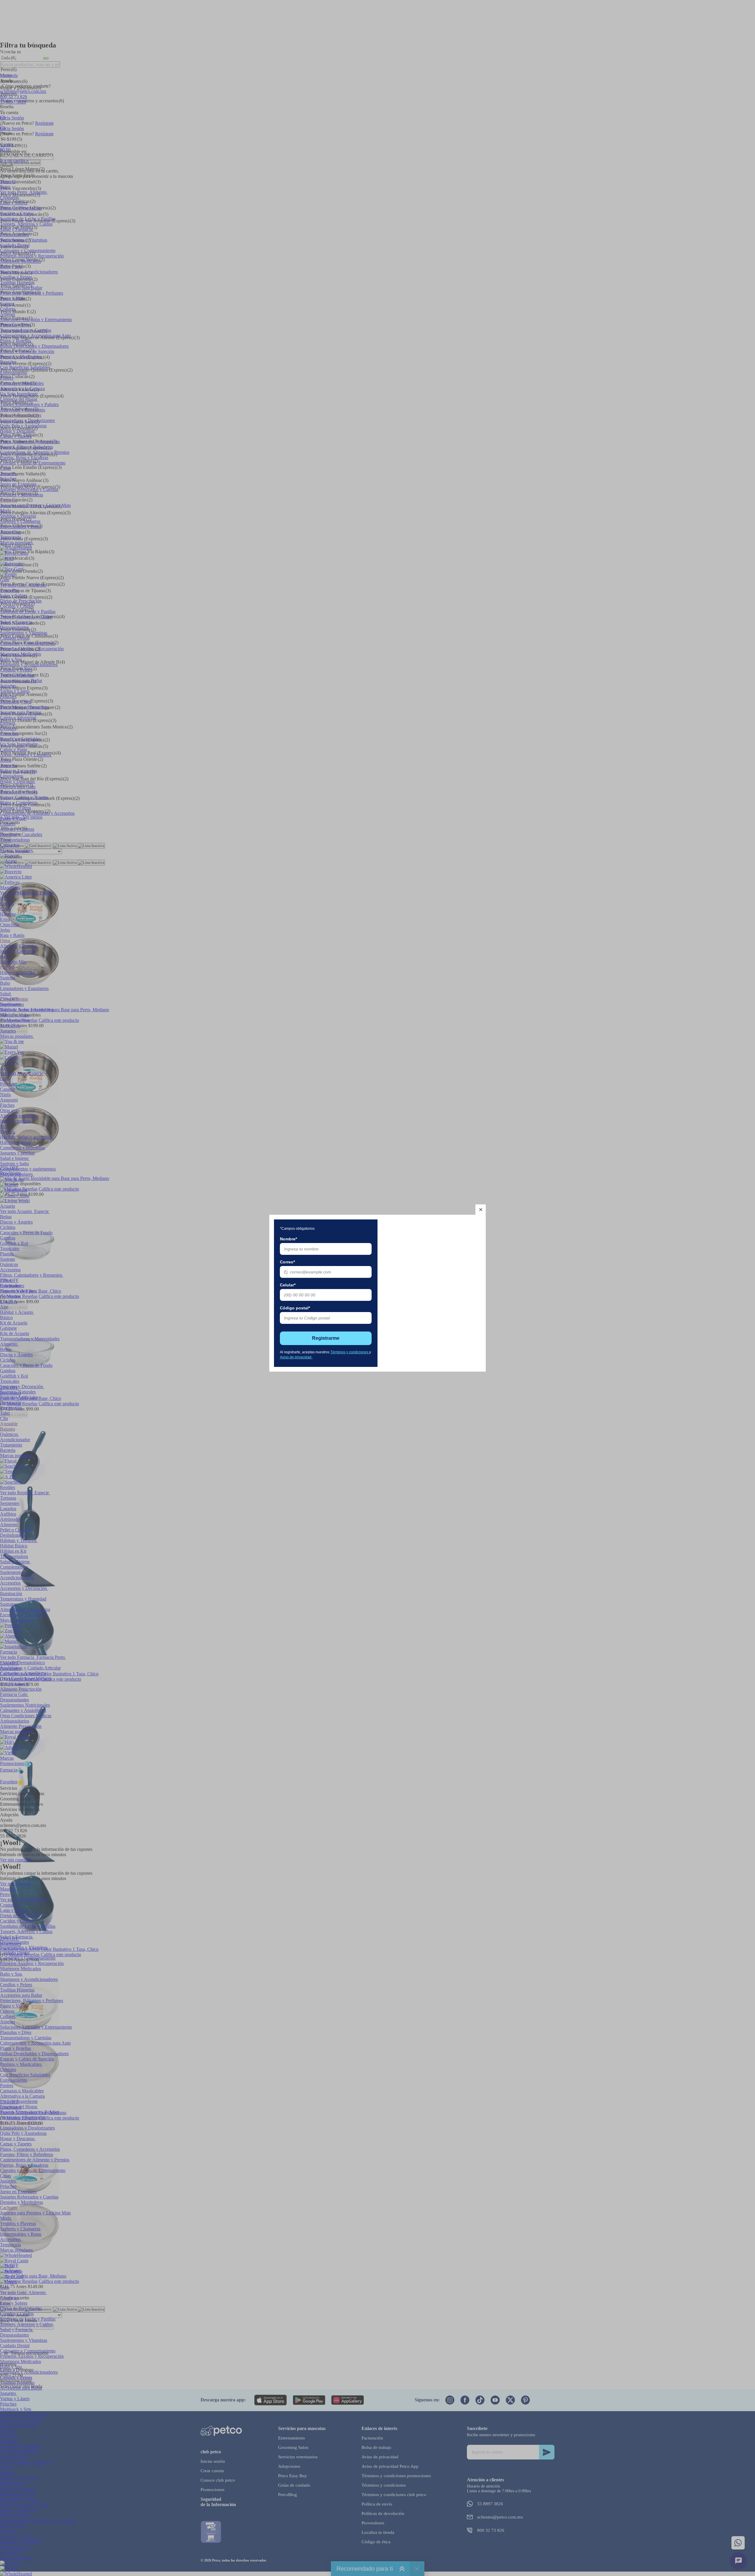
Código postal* (295, 1308)
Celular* (288, 1285)
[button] (481, 1210)
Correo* (287, 1262)
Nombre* (288, 1239)
